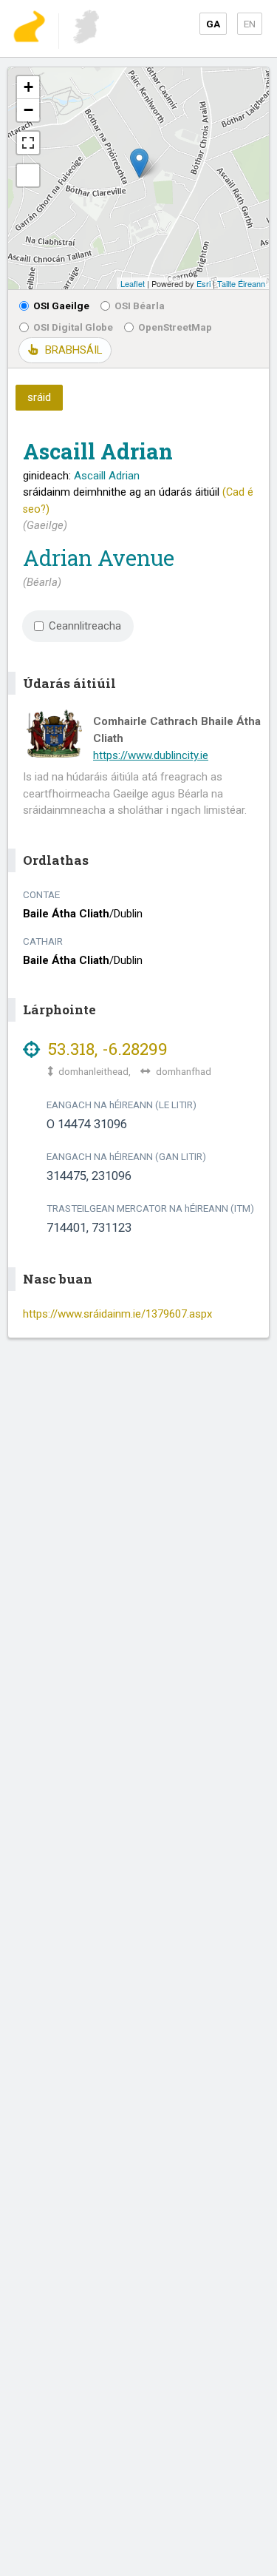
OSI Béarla (140, 306)
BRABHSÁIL (73, 350)
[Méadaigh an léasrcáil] (28, 143)
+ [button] (28, 87)
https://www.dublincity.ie (151, 755)
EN (250, 24)
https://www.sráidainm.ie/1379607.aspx (117, 1314)
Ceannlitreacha (85, 626)
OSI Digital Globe (73, 327)
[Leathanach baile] (29, 28)
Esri (204, 283)
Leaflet (133, 283)
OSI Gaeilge (61, 306)
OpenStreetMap (175, 327)
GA (213, 24)
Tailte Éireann (241, 283)
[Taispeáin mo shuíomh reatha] (28, 175)
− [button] (28, 110)
